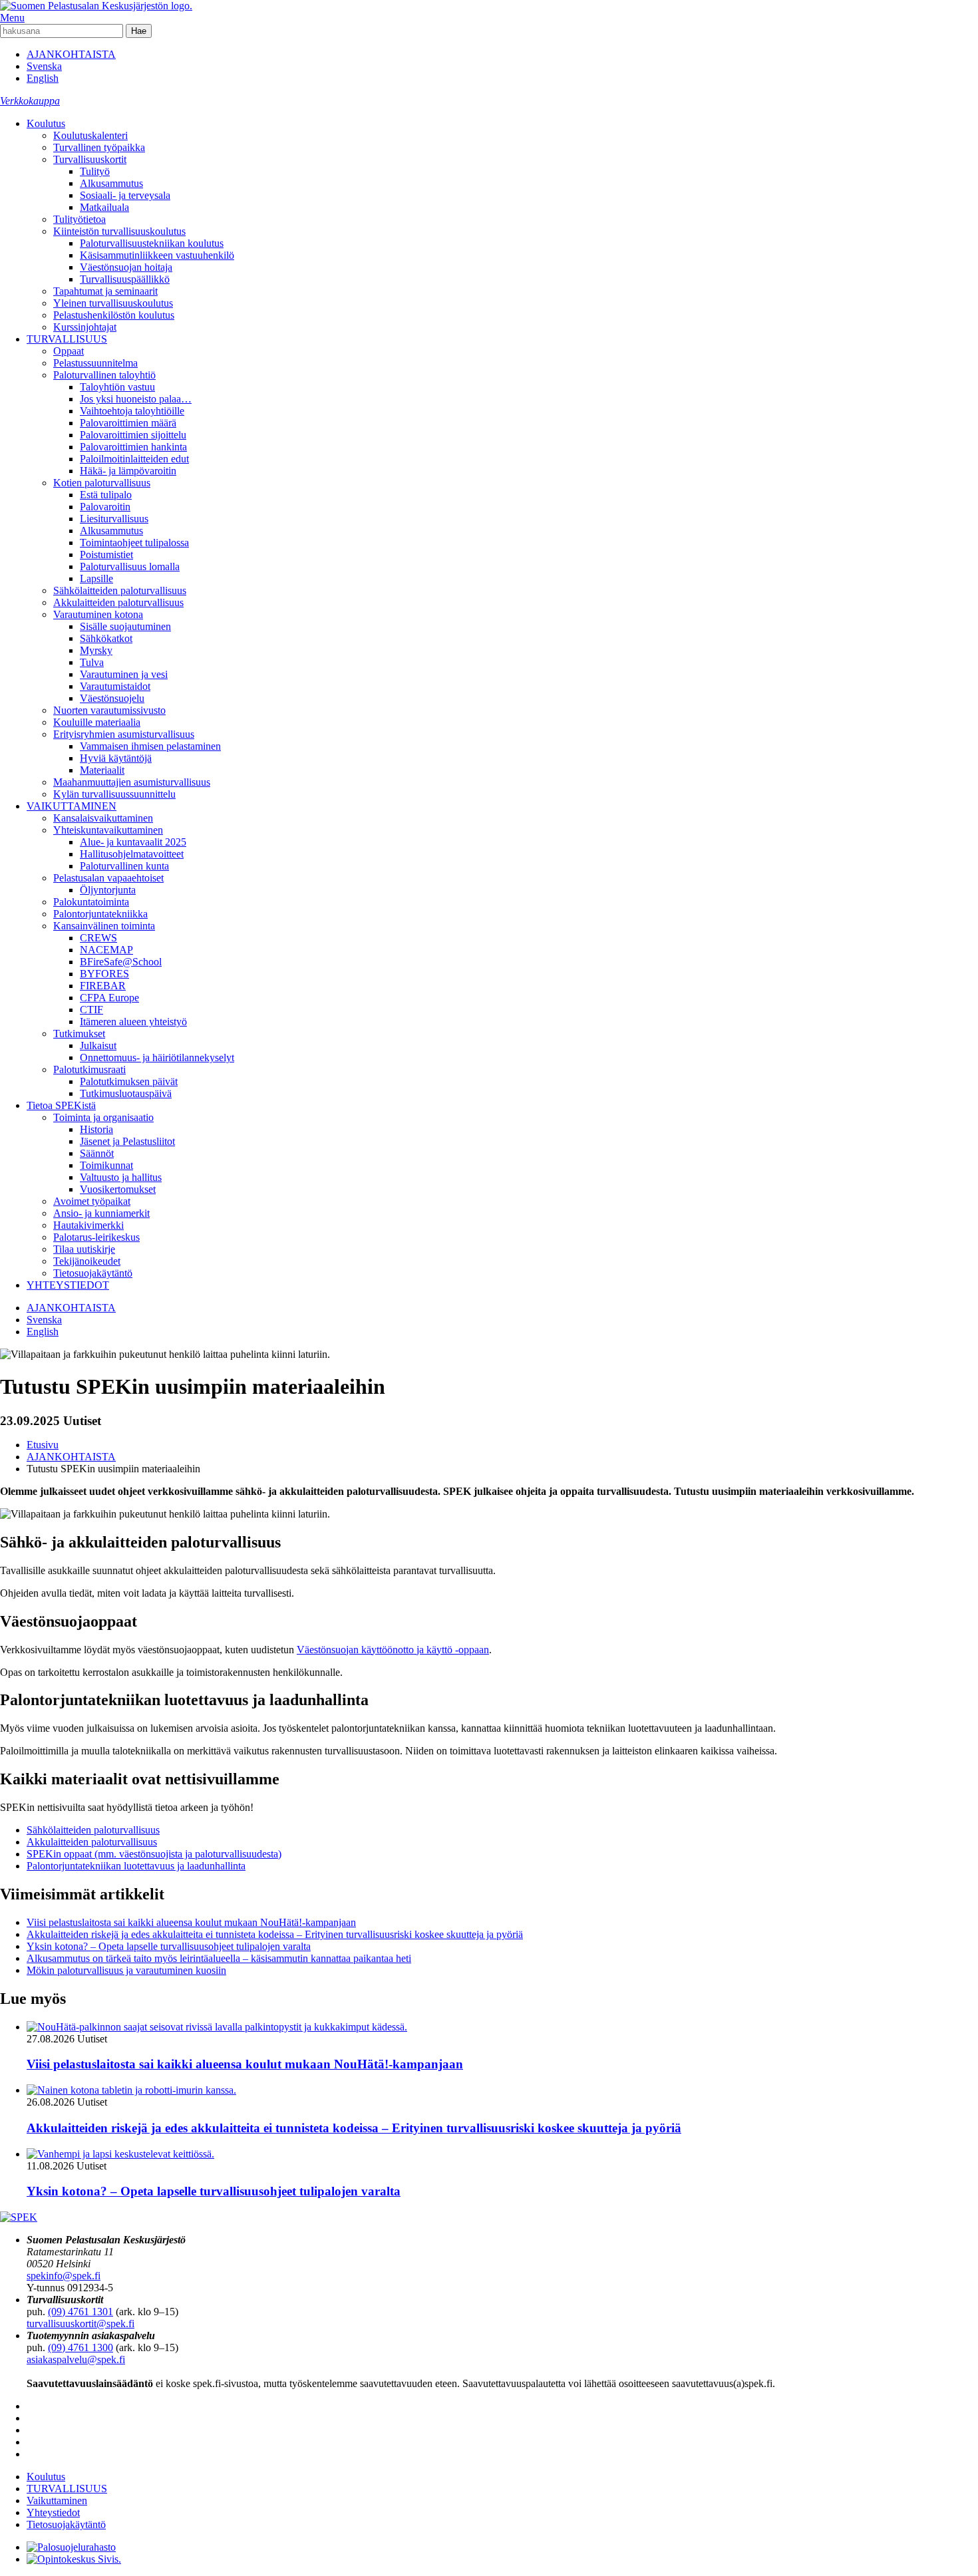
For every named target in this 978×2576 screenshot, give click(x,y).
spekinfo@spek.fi (64, 2276)
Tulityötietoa (80, 219)
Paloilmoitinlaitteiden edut (134, 459)
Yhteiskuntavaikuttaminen (108, 830)
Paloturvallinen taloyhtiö (104, 375)
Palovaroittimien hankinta (133, 447)
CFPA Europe (109, 998)
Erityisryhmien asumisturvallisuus (124, 734)
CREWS (98, 938)
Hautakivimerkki (88, 1225)
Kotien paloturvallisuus (102, 483)
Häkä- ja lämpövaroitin (128, 471)
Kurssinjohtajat (85, 327)
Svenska (44, 66)
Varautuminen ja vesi (124, 674)
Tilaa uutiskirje (84, 1249)
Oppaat (69, 351)
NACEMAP (106, 950)
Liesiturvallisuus (114, 519)
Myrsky (96, 650)
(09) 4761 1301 (81, 2312)
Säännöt (97, 1153)
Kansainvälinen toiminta (104, 926)
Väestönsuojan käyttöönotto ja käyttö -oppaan (393, 1650)
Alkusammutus (111, 183)
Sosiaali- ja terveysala (125, 195)
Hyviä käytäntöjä (116, 758)
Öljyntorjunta (108, 890)
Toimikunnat (106, 1165)
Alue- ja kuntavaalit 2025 (133, 842)
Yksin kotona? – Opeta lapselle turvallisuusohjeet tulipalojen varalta (169, 1946)
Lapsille (96, 578)
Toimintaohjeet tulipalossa (134, 543)
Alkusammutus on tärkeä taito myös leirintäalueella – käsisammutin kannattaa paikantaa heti (219, 1958)
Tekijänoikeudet (87, 1261)
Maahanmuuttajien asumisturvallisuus (132, 782)
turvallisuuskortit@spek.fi (81, 2324)
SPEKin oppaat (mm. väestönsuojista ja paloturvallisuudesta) (154, 1854)
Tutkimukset (79, 1034)
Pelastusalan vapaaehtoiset (108, 878)
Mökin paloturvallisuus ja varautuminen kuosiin (126, 1970)
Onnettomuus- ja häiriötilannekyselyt (157, 1057)
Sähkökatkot (106, 638)
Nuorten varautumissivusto (109, 710)
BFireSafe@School (121, 962)
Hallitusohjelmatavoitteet (132, 854)
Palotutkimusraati (89, 1069)
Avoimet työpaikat (92, 1201)
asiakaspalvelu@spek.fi (76, 2359)
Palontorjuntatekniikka (100, 914)
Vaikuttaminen (57, 2500)
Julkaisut (98, 1046)
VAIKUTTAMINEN (72, 806)
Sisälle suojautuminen (125, 626)
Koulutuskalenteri (90, 135)
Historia (96, 1129)
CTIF (91, 1010)
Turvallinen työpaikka (99, 147)
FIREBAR (103, 986)
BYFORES (104, 974)
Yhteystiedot (53, 2512)
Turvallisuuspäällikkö (125, 279)
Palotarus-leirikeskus (96, 1237)
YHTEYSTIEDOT (68, 1285)
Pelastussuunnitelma (95, 363)
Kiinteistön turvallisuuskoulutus (119, 231)
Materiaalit (102, 770)
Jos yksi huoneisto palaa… (136, 399)
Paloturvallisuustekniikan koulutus (152, 243)
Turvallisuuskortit (90, 159)
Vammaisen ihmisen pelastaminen (150, 746)
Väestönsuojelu (112, 698)
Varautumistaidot (115, 686)
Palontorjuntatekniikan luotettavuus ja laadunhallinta (136, 1866)
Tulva (92, 662)
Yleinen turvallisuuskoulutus (113, 303)
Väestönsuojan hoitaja (126, 267)
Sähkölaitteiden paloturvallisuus (120, 590)
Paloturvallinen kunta (124, 866)
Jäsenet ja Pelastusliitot (127, 1141)
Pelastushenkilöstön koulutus (114, 315)
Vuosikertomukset (118, 1189)
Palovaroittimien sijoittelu (133, 435)
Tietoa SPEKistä (61, 1105)
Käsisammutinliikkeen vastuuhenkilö (157, 255)
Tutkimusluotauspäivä (126, 1093)
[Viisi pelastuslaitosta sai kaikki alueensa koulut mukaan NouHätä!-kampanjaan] (217, 2027)
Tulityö (95, 171)
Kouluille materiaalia (97, 722)
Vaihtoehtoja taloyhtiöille (132, 411)
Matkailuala (104, 207)
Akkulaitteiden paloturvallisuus (118, 602)
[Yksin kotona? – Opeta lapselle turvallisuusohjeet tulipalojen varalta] (120, 2154)
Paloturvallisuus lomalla (130, 566)
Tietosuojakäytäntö (93, 1273)
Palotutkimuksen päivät (129, 1081)
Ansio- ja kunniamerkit (101, 1213)
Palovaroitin (105, 507)
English (43, 78)
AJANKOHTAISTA (71, 54)
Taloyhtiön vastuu (117, 387)
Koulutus (46, 123)
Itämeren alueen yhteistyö (133, 1022)
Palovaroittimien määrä (128, 423)
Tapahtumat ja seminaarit (105, 291)
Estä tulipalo (106, 495)
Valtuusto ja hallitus (121, 1177)
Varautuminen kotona (98, 614)
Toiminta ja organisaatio (103, 1117)
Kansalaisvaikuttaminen (103, 818)
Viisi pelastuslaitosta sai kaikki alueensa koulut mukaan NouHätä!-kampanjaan (191, 1922)
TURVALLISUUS (67, 339)
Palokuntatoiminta (91, 902)
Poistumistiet (106, 555)
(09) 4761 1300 (81, 2347)
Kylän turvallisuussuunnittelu (114, 794)
